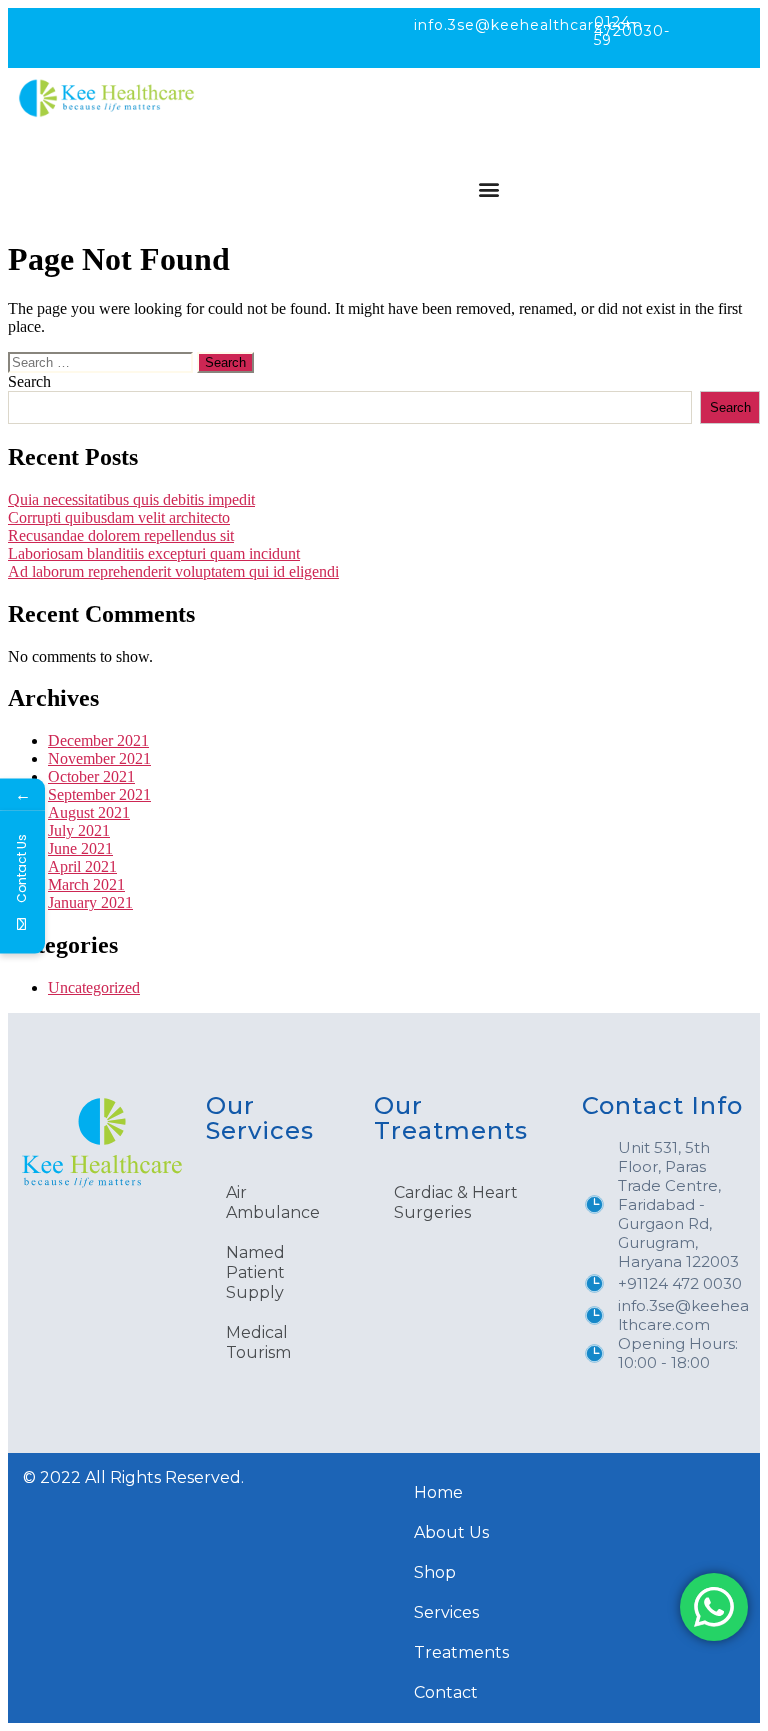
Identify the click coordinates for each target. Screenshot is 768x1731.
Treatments (461, 1652)
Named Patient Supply (255, 1272)
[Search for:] (102, 361)
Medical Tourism (258, 1342)
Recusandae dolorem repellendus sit (121, 535)
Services (446, 1612)
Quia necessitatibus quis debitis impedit (131, 499)
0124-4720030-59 (632, 31)
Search (29, 381)
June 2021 (80, 848)
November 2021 (99, 758)
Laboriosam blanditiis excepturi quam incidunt (154, 553)
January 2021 (90, 902)
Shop (435, 1572)
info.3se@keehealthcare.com (528, 25)
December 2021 (98, 740)
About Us (451, 1532)
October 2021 (91, 776)
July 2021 (79, 830)
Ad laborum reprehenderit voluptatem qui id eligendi (173, 571)
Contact (446, 1692)
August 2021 (89, 812)
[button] (488, 188)
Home (438, 1492)
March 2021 (86, 884)
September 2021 (99, 794)
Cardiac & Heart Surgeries (456, 1202)
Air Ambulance (273, 1202)
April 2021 (82, 866)
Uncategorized (94, 987)
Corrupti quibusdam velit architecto (119, 517)
